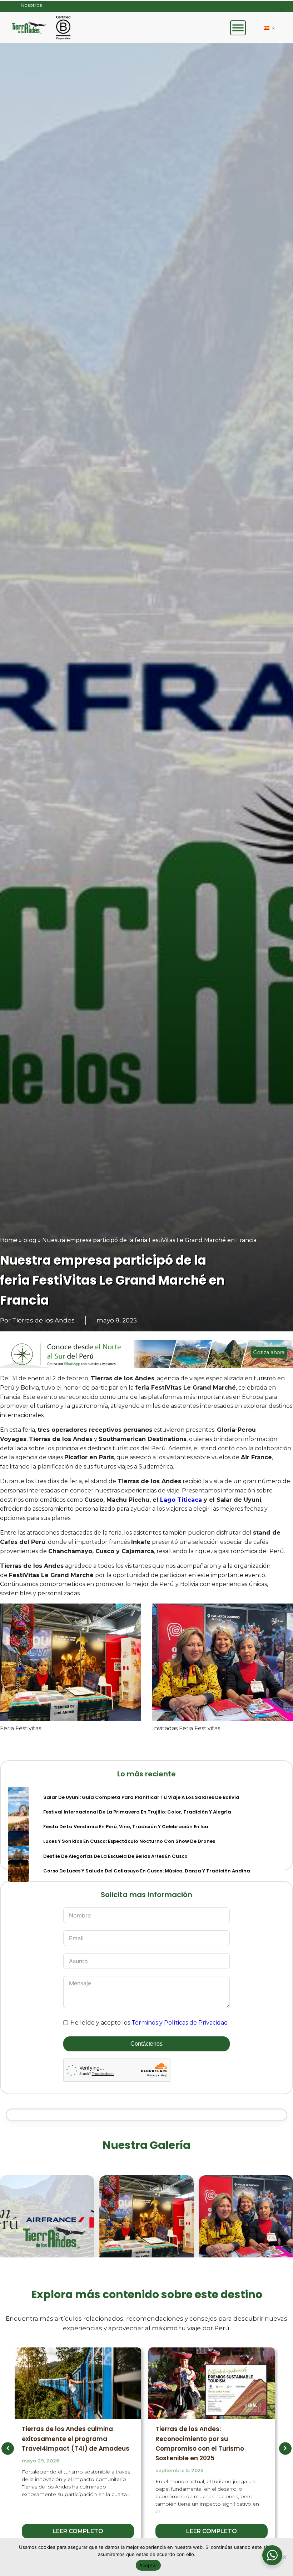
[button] (8, 2448)
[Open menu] (238, 28)
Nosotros (31, 5)
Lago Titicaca (181, 1500)
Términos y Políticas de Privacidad (180, 2023)
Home (9, 1240)
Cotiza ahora (269, 1352)
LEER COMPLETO (78, 2531)
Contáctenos (146, 2044)
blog (30, 1240)
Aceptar (148, 2565)
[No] (284, 2557)
